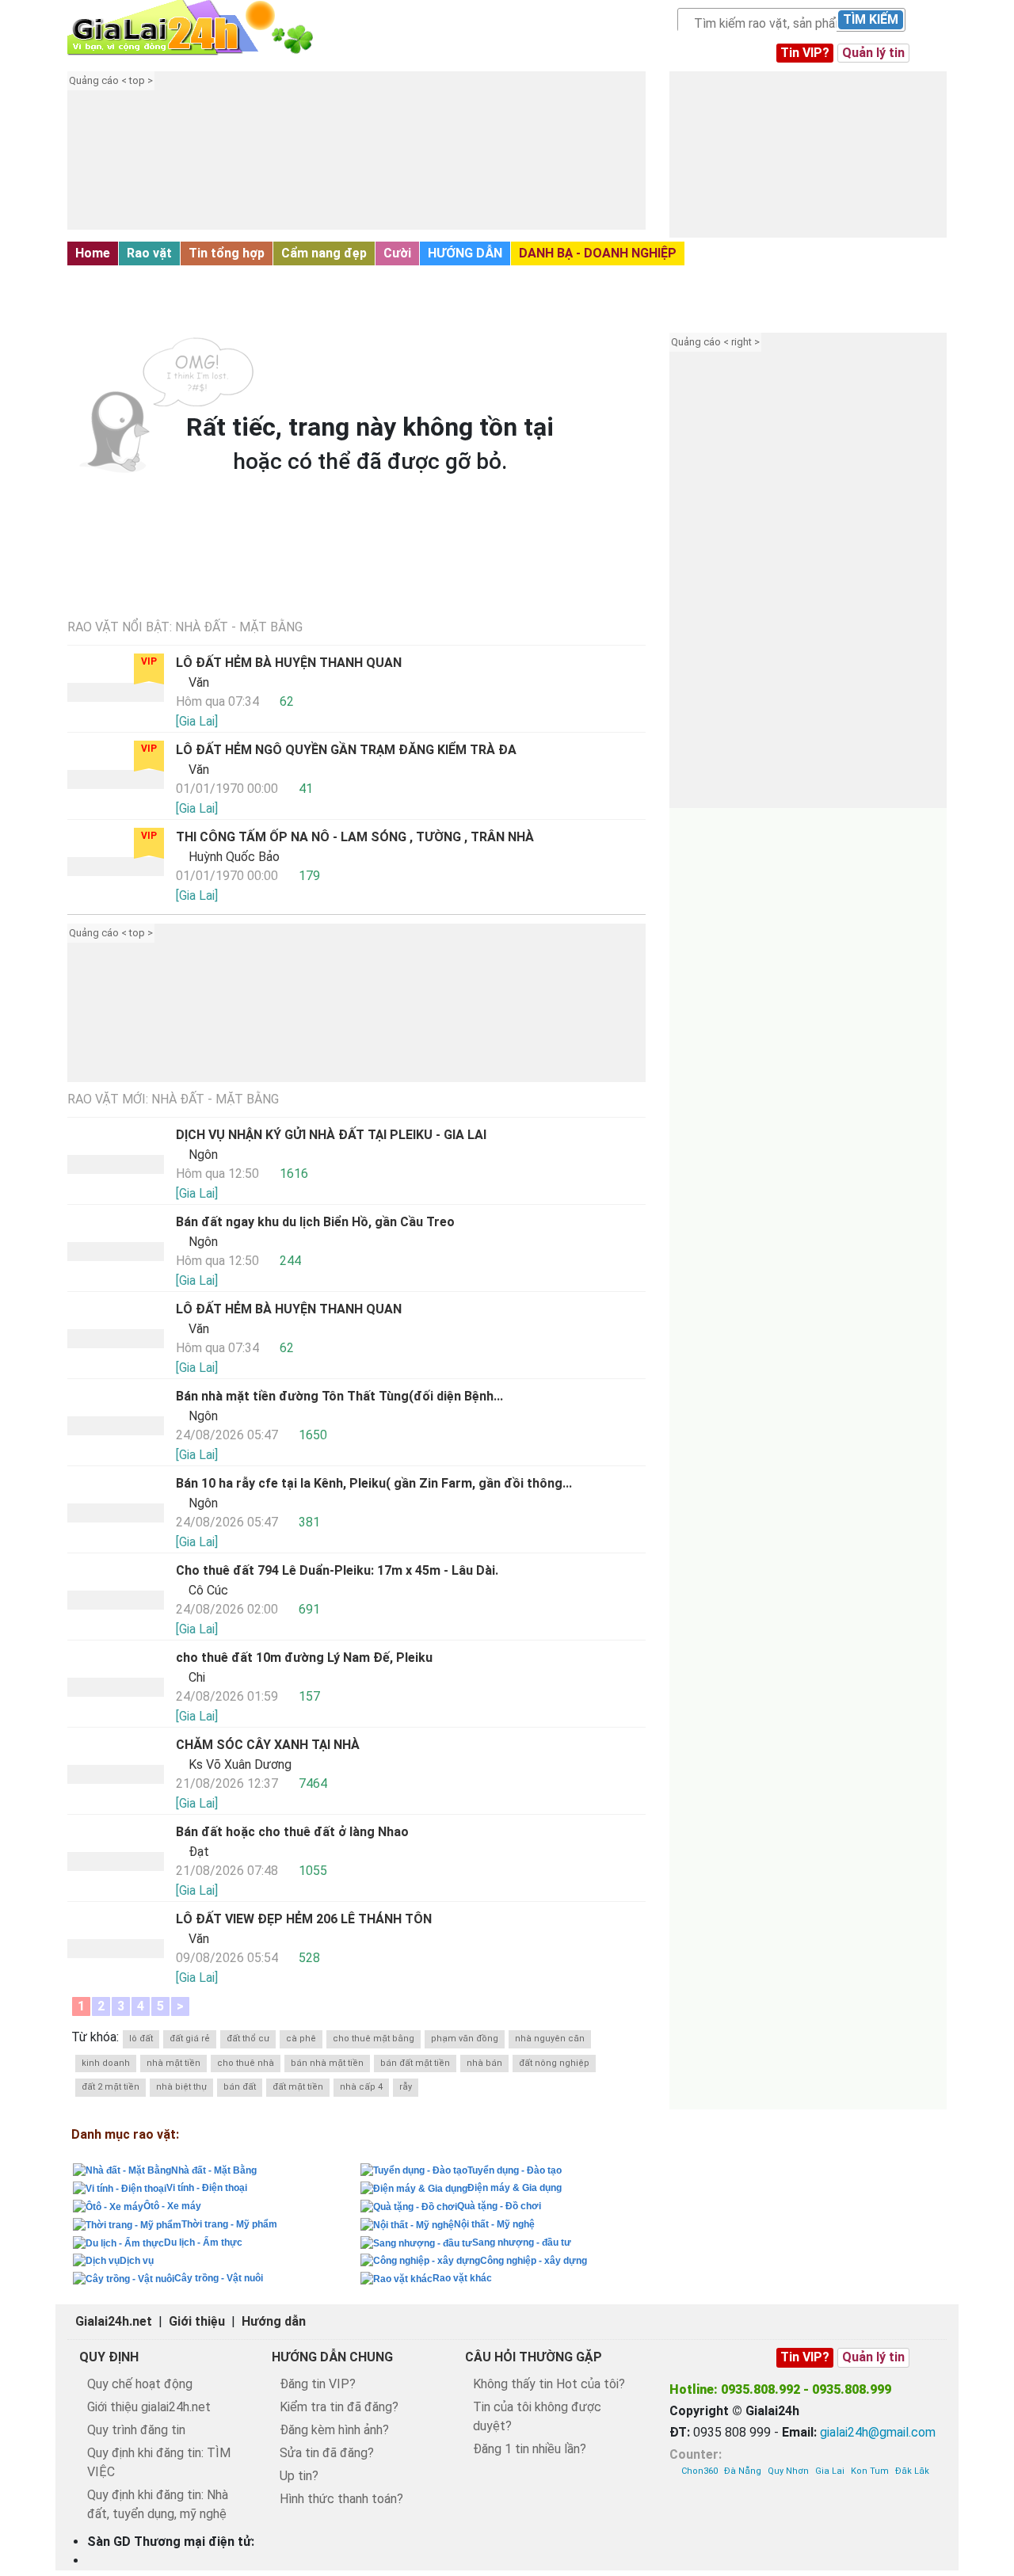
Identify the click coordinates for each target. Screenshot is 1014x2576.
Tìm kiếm (871, 19)
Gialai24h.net (114, 2321)
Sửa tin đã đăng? (327, 2453)
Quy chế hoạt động (140, 2384)
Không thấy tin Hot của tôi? (549, 2384)
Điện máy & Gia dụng (515, 2188)
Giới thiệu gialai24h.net (149, 2407)
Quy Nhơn (788, 2471)
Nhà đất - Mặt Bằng (137, 279)
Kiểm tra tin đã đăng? (339, 2407)
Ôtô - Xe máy (172, 2206)
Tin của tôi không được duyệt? (537, 2416)
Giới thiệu (197, 2321)
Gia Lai (830, 2471)
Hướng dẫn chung (332, 2357)
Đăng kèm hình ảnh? (334, 2430)
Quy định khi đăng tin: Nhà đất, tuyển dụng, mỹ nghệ (158, 2504)
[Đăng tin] (948, 2529)
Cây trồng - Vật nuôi (219, 2278)
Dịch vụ (137, 2261)
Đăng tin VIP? (318, 2384)
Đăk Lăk (912, 2471)
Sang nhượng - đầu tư (522, 2243)
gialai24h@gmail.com (878, 2432)
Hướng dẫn (274, 2321)
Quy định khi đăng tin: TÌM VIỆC (159, 2462)
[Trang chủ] (206, 28)
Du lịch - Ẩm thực (203, 2243)
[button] (376, 162)
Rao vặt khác (462, 2278)
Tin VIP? (805, 53)
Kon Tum (870, 2471)
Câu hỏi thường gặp (534, 2357)
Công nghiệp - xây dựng (534, 2261)
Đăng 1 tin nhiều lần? (530, 2449)
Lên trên (988, 2529)
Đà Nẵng (743, 2471)
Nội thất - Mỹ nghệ (494, 2224)
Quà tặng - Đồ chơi (499, 2206)
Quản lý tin (873, 53)
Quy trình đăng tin (136, 2430)
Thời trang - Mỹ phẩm (229, 2224)
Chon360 (700, 2471)
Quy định (109, 2357)
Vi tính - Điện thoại (207, 2188)
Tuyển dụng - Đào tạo (515, 2170)
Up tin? (299, 2476)
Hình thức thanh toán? (341, 2499)
